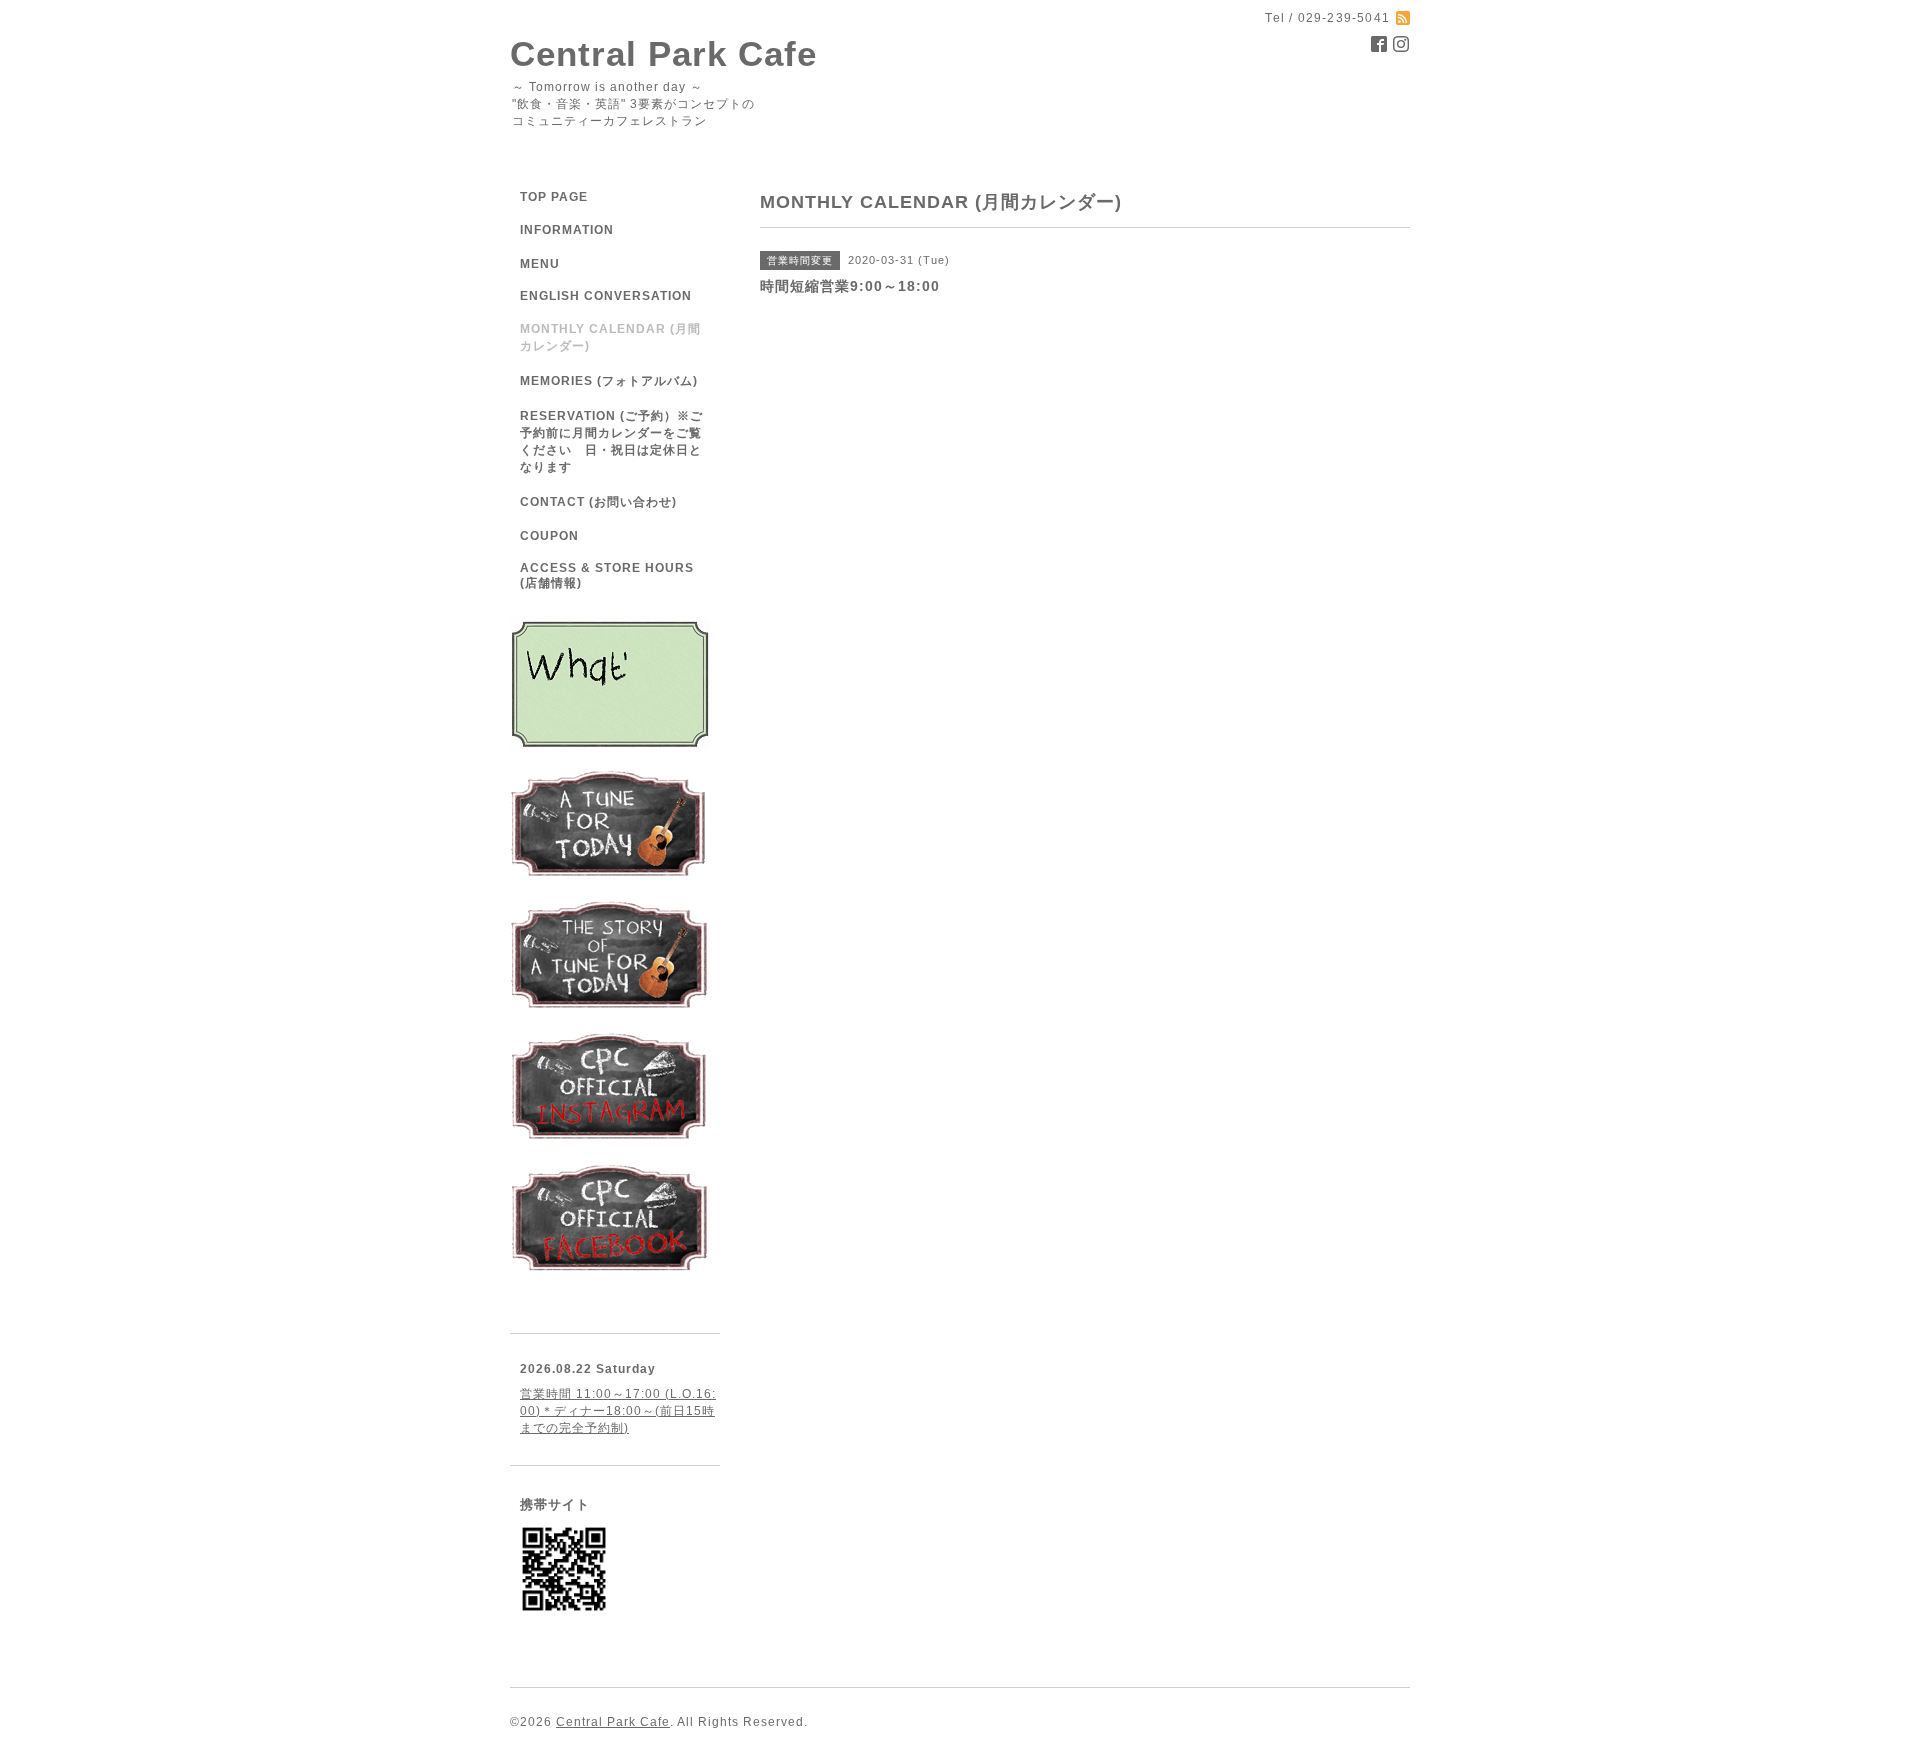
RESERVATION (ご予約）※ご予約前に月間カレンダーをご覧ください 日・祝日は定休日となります (611, 441)
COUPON (549, 536)
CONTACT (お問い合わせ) (598, 502)
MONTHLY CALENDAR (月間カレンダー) (610, 337)
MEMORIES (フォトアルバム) (609, 381)
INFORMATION (608, 230)
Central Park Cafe (663, 53)
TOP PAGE (554, 197)
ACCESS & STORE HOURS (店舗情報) (607, 575)
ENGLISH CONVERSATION (606, 296)
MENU (540, 264)
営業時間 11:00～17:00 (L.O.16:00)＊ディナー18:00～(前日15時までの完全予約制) (618, 1411)
